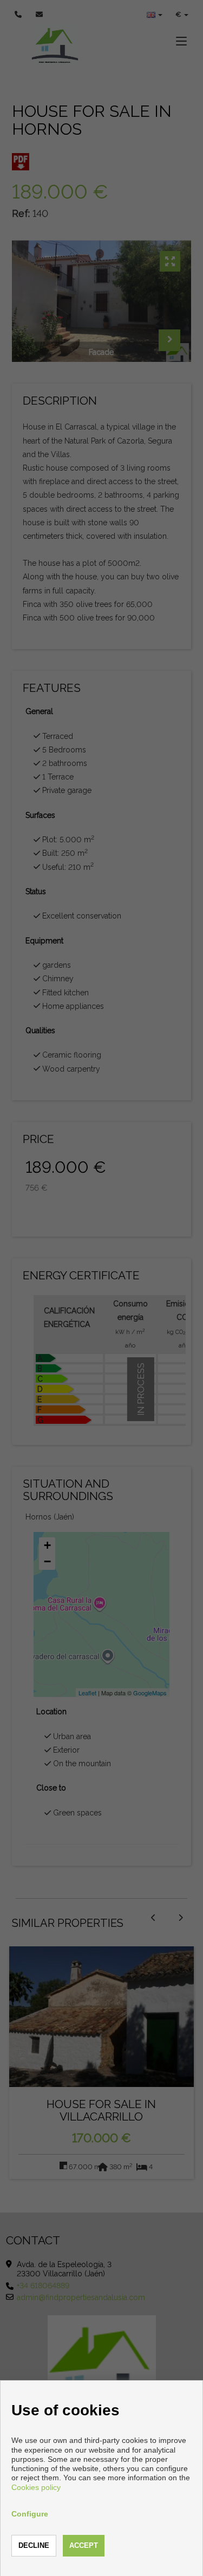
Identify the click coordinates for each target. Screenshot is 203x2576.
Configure (30, 2514)
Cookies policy (36, 2487)
